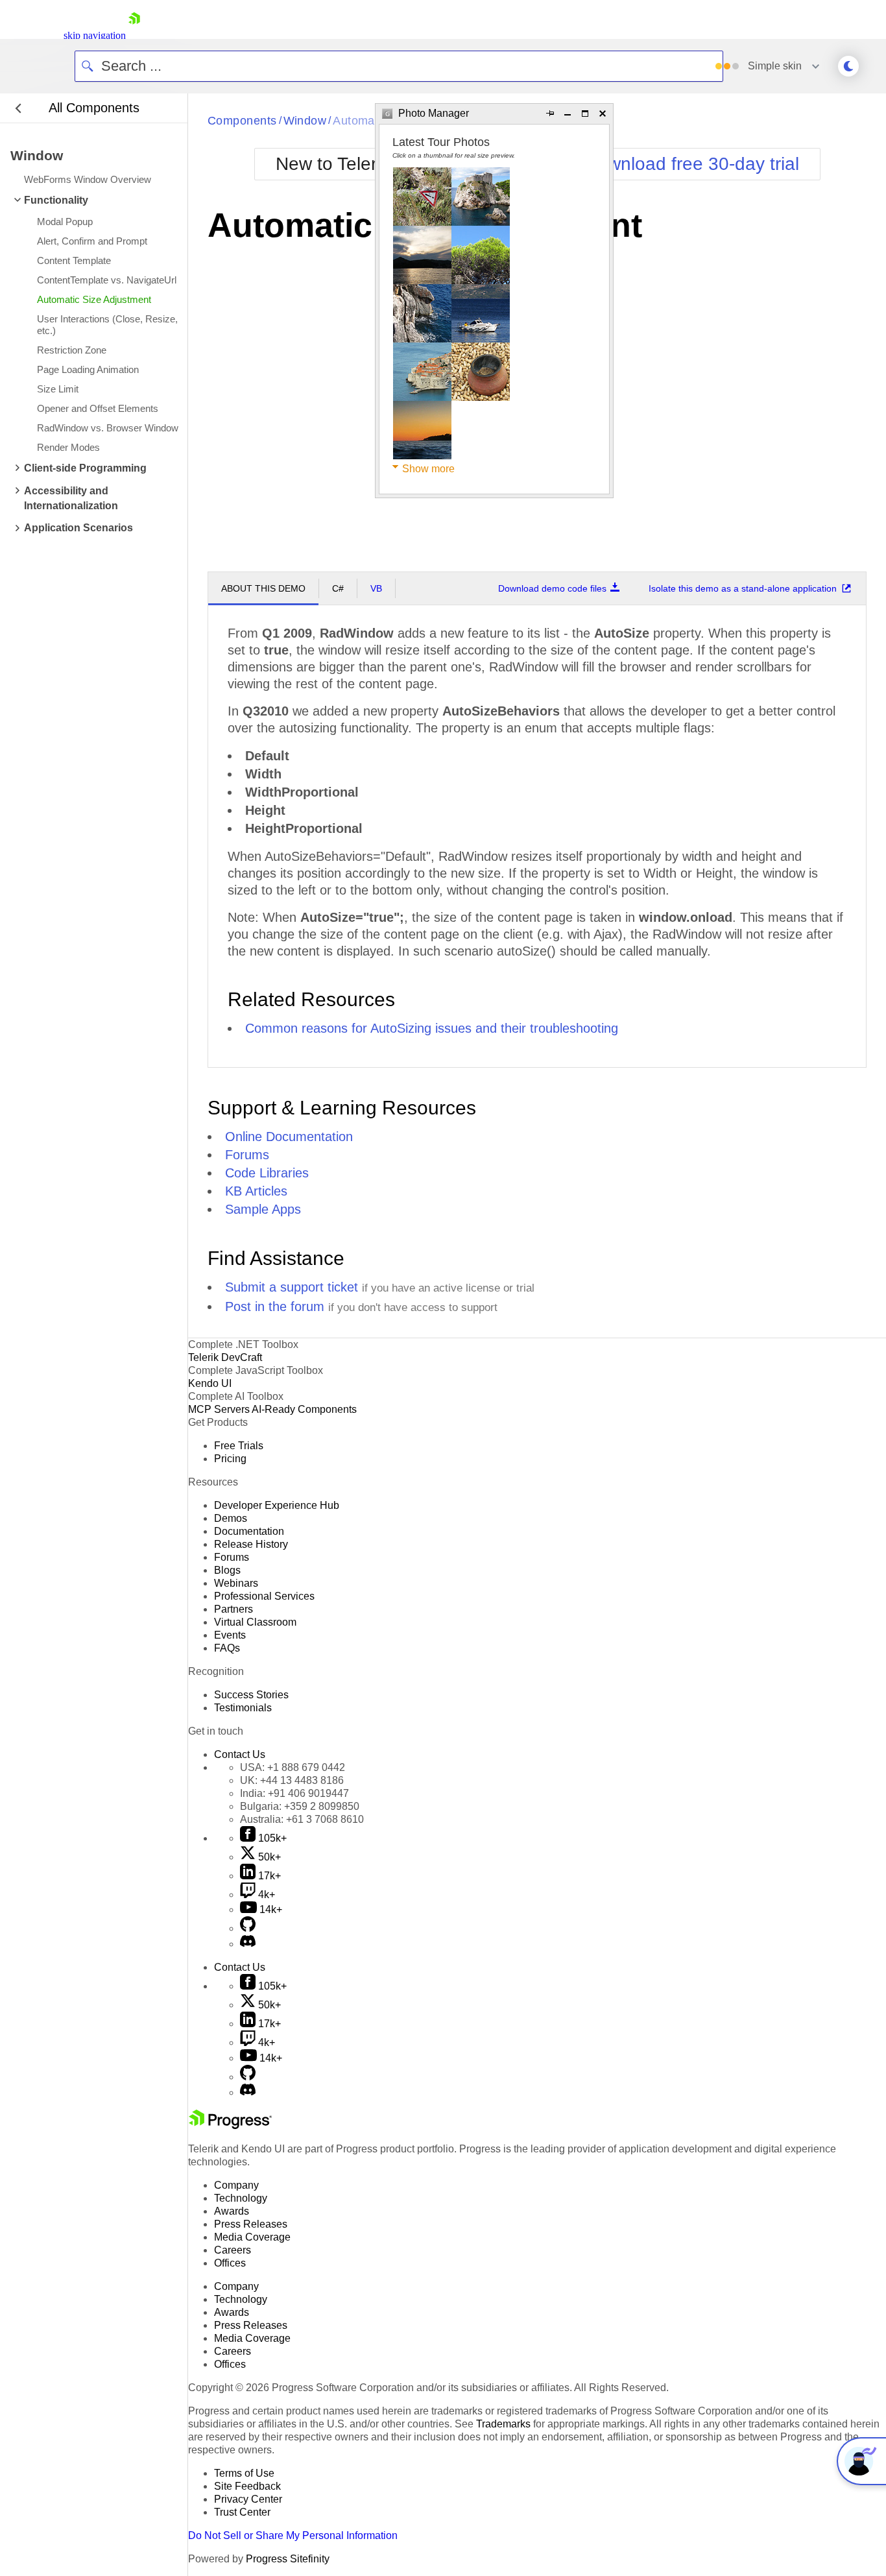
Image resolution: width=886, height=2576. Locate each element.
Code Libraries (267, 1173)
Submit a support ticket (292, 1287)
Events (230, 1635)
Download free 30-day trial (692, 164)
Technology (241, 2198)
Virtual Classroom (255, 1622)
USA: (293, 1767)
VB (376, 588)
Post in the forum (275, 1306)
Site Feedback (247, 2486)
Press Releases (251, 2224)
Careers (233, 2250)
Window (305, 121)
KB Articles (256, 1191)
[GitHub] (248, 1928)
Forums (247, 1155)
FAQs (227, 1648)
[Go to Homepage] (134, 35)
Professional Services (264, 1596)
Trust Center (242, 2512)
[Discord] (248, 1944)
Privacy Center (248, 2499)
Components (242, 121)
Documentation (249, 1531)
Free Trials (239, 1446)
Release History (251, 1544)
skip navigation (95, 35)
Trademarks (503, 2424)
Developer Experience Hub (277, 1505)
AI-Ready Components (304, 1409)
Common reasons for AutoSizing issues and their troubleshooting (432, 1028)
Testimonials (243, 1708)
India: (294, 1793)
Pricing (230, 1459)
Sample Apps (263, 1209)
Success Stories (251, 1695)
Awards (232, 2211)
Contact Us (240, 1754)
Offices (230, 2263)
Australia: (302, 1819)
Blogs (227, 1570)
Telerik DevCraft (225, 1357)
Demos (231, 1518)
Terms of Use (244, 2473)
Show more (428, 469)
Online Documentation (289, 1137)
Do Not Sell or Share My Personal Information (293, 2535)
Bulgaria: (300, 1806)
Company (236, 2185)
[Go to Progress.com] (230, 2125)
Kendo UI (210, 1383)
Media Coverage (252, 2237)
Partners (233, 1609)
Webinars (236, 1583)
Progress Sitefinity (288, 2559)
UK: (292, 1780)
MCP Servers (219, 1409)
